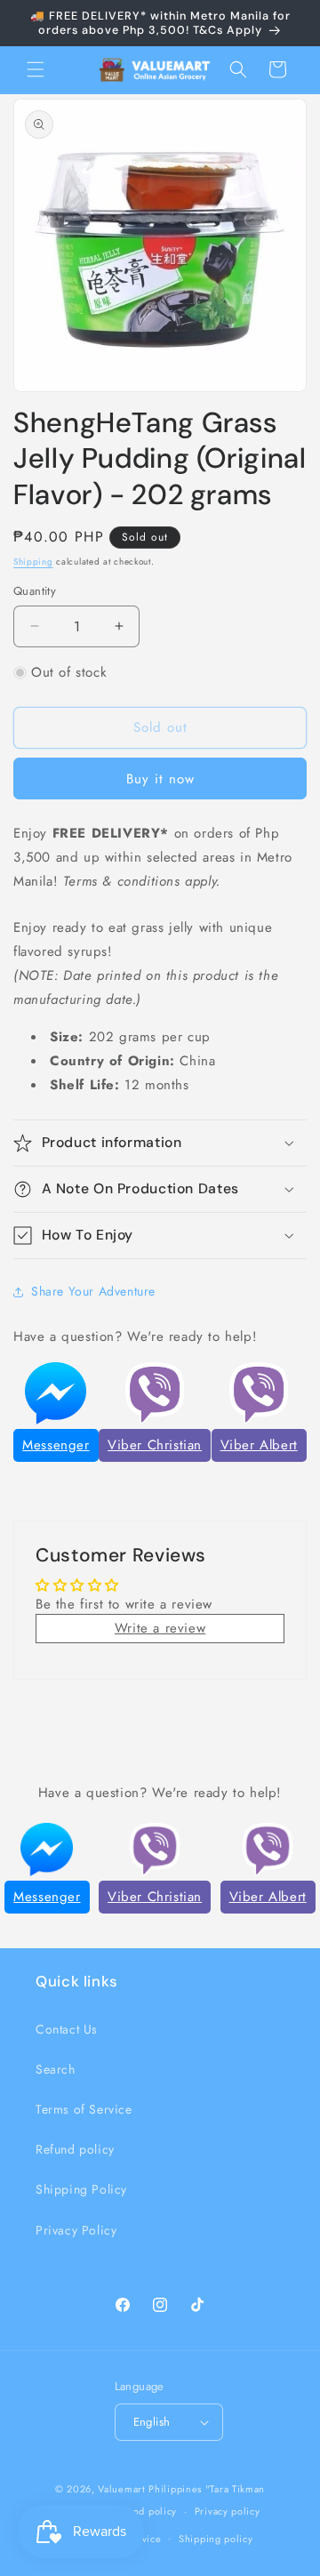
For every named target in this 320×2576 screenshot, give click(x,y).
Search (56, 2069)
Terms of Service (84, 2109)
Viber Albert (259, 1445)
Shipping (33, 562)
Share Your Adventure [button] (93, 1291)
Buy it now (160, 779)
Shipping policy (216, 2539)
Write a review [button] (160, 1628)
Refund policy (75, 2149)
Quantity (35, 591)
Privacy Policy (76, 2230)
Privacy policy (228, 2511)
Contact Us (67, 2029)
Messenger (56, 1445)
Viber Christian (155, 1445)
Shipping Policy (81, 2189)
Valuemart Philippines (150, 2489)
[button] (36, 69)
